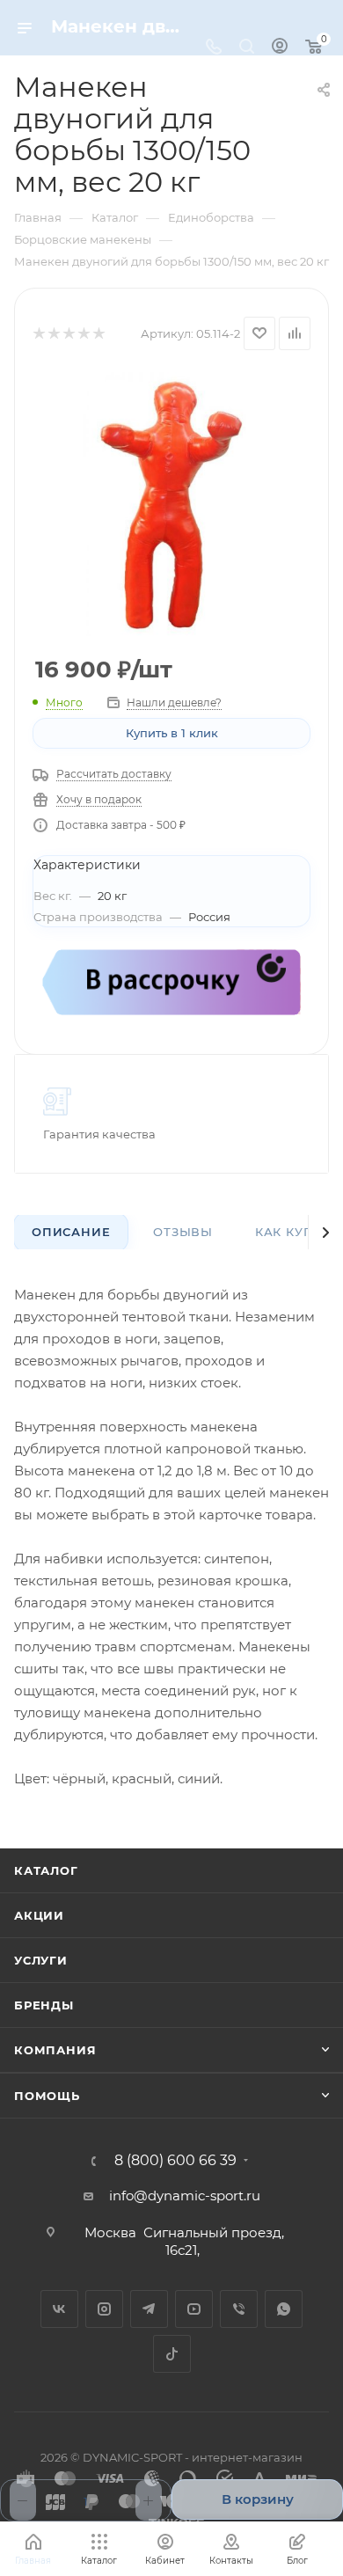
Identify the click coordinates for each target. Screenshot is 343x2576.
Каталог (46, 1870)
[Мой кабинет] (280, 48)
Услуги (41, 1960)
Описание (71, 1232)
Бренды (44, 2005)
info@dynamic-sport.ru (185, 2195)
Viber (239, 2309)
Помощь (47, 2096)
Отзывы (183, 1232)
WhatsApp (284, 2309)
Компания (55, 2050)
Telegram (149, 2309)
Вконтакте (59, 2309)
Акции (39, 1915)
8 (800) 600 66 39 (175, 2161)
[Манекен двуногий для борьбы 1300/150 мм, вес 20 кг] (171, 504)
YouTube (194, 2309)
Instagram (104, 2309)
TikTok (172, 2354)
